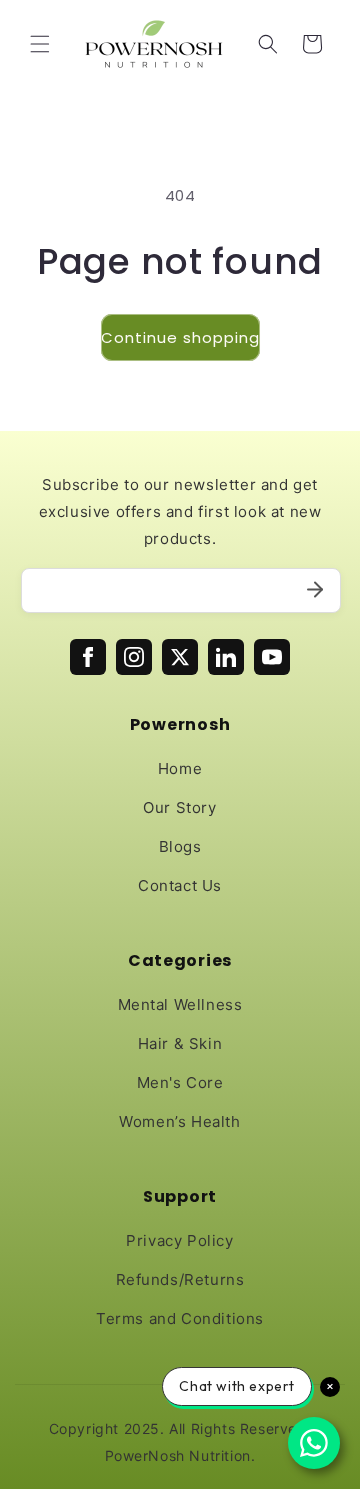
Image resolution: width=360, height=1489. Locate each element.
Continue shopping (180, 337)
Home (180, 768)
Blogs (180, 846)
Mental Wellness (180, 1004)
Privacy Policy (179, 1240)
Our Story (179, 807)
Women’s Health (179, 1121)
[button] (40, 44)
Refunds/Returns (180, 1279)
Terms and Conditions (180, 1318)
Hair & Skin (180, 1043)
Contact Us (180, 885)
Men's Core (180, 1082)
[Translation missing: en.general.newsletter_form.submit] (315, 590)
